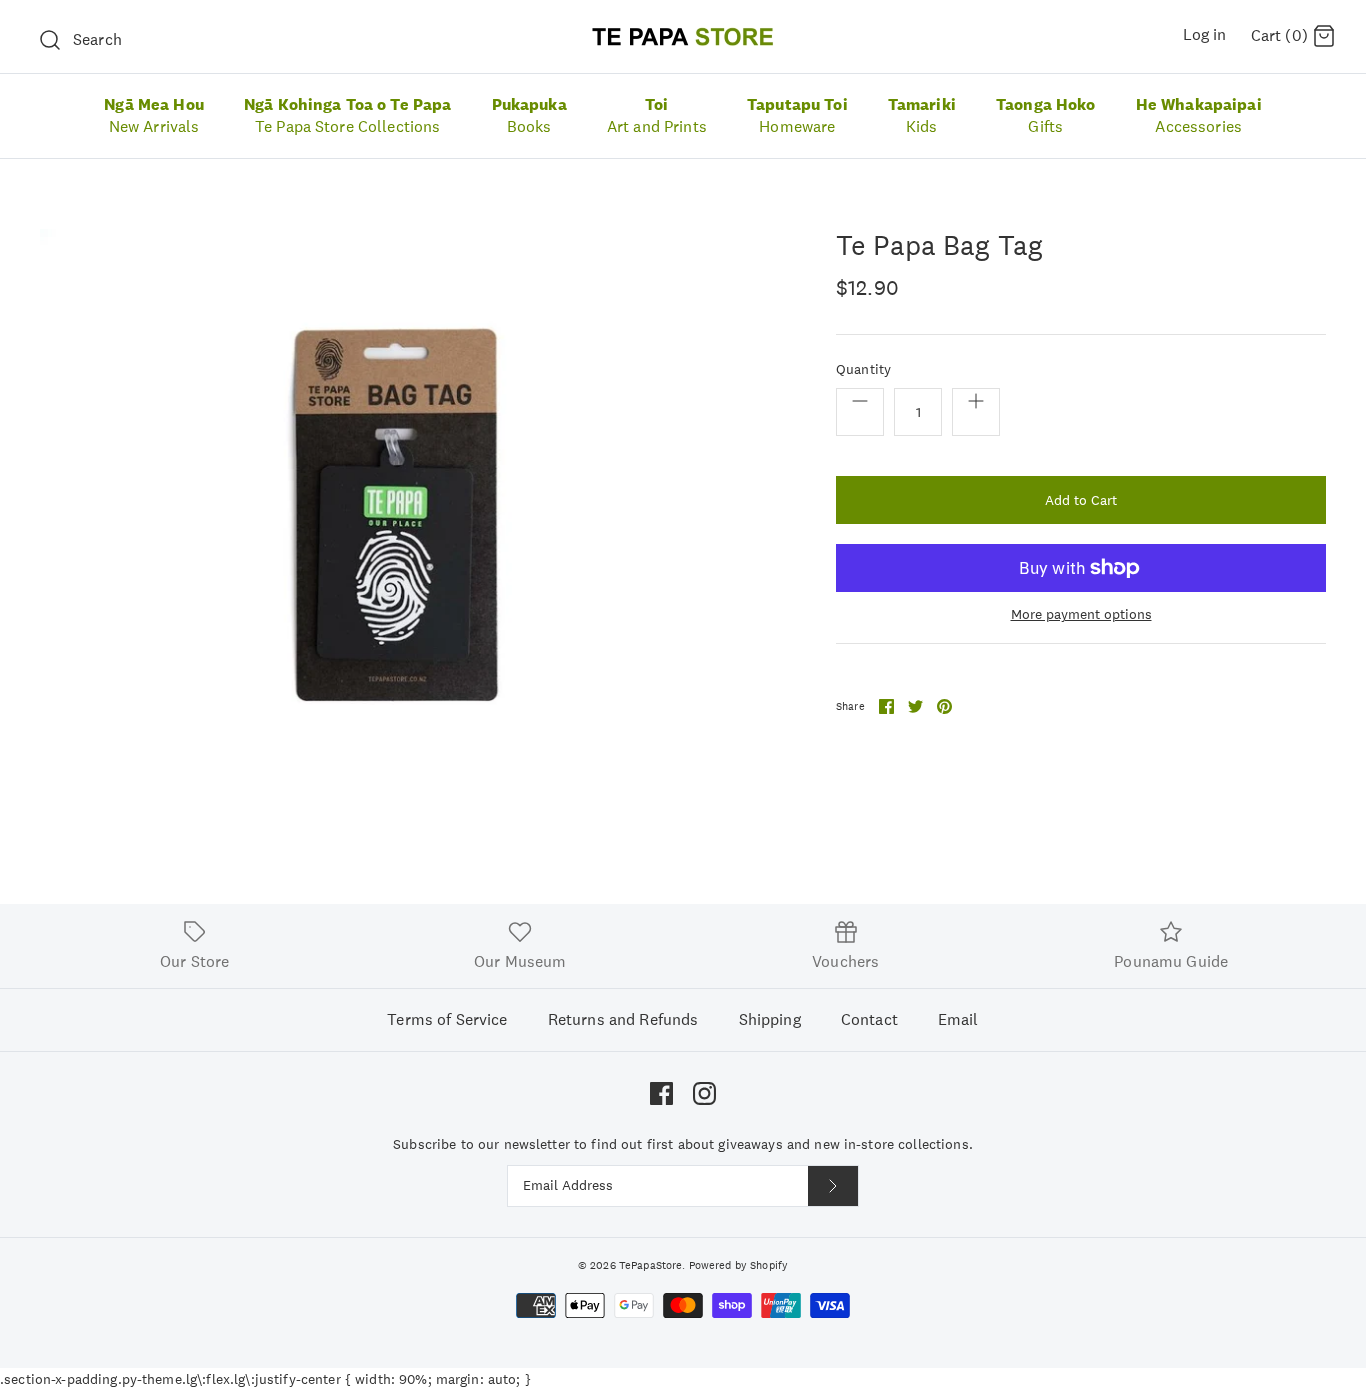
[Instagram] (704, 1093)
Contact (869, 1019)
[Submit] (833, 1186)
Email (958, 1019)
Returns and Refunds (623, 1019)
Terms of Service (447, 1019)
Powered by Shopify (739, 1265)
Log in (1205, 34)
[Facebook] (661, 1093)
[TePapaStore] (683, 36)
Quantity (863, 369)
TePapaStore (651, 1265)
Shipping (770, 1019)
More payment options (1081, 614)
